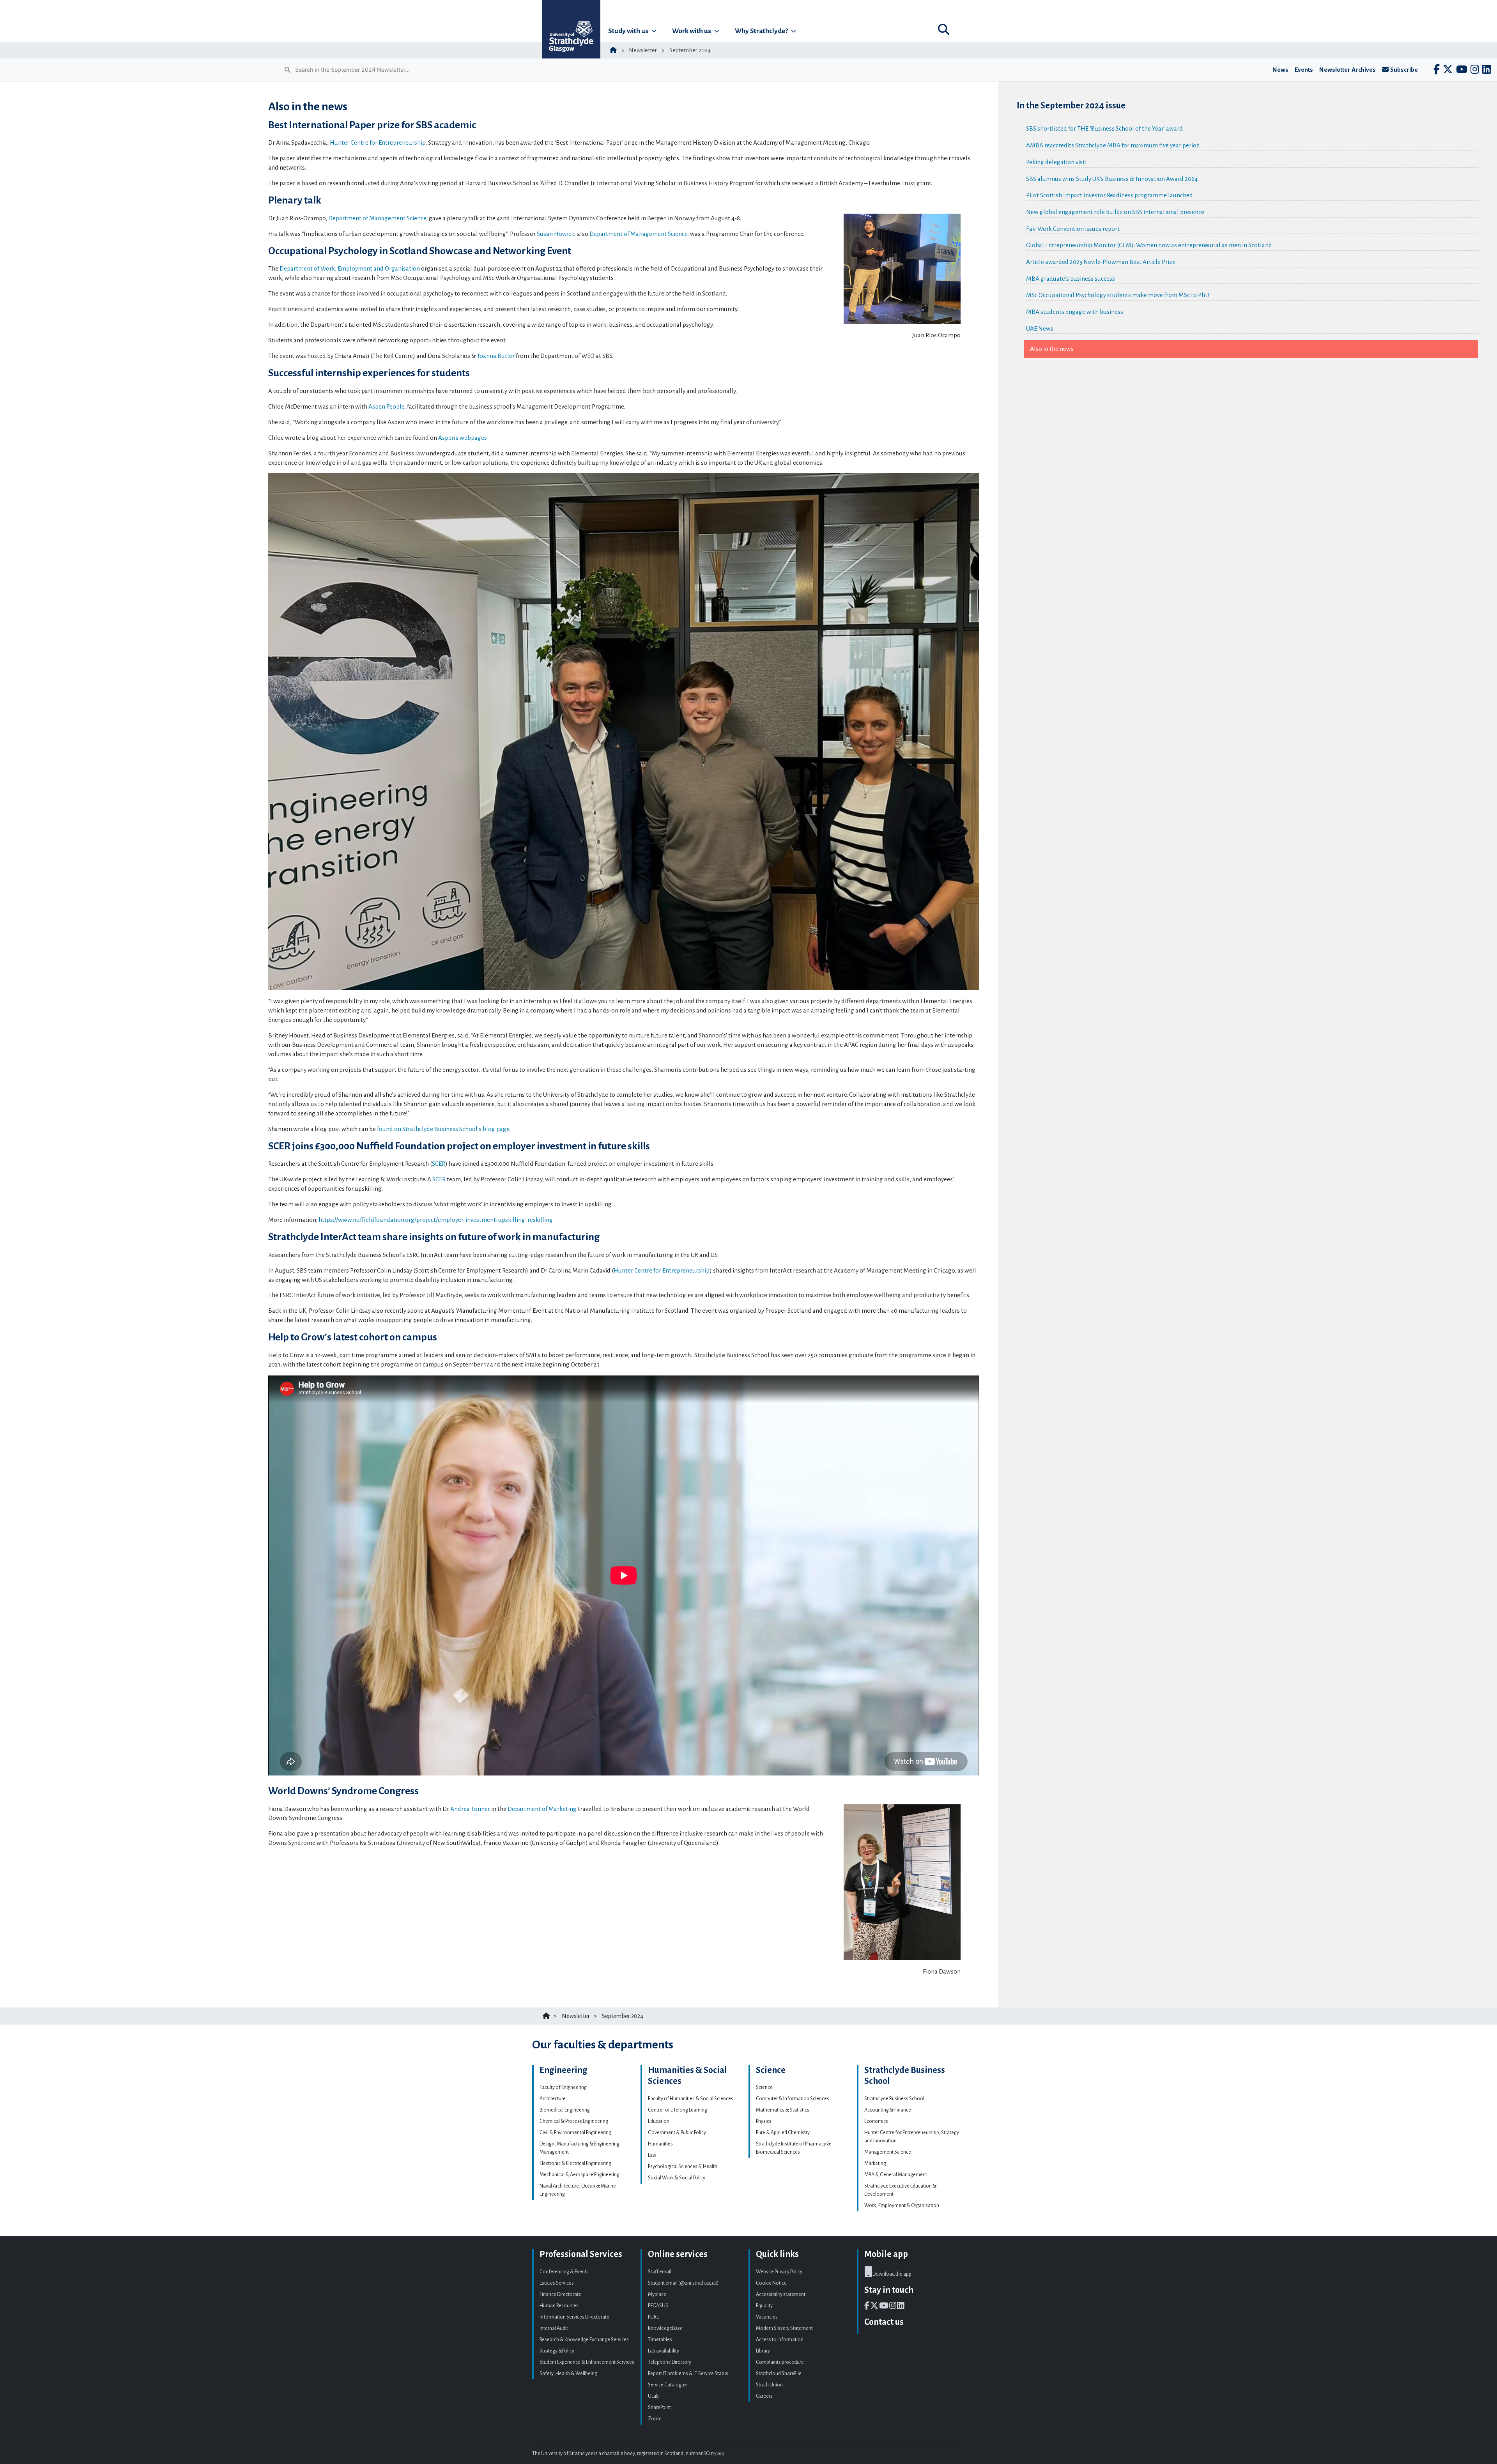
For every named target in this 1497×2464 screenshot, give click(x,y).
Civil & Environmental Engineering (575, 2133)
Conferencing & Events (564, 2272)
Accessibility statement (781, 2294)
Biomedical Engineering (565, 2110)
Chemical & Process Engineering (574, 2121)
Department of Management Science (377, 218)
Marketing (875, 2163)
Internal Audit (554, 2328)
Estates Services (557, 2283)
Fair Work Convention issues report (1073, 229)
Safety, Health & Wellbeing (568, 2374)
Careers (764, 2396)
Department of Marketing (542, 1809)
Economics (876, 2121)
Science (764, 2087)
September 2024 (690, 50)
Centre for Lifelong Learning (678, 2110)
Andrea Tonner (470, 1809)
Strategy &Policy (557, 2351)
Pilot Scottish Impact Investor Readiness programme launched (1109, 195)
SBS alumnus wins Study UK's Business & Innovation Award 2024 (1112, 179)
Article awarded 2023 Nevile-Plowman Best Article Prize (1101, 262)
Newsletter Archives (1347, 70)
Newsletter (643, 50)
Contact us (884, 2322)
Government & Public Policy (677, 2133)
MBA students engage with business (1075, 312)
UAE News (1040, 328)
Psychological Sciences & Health (683, 2167)
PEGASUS (658, 2306)
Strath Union (769, 2385)
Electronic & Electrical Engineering (575, 2163)
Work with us (692, 31)
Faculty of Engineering (563, 2087)
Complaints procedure (780, 2362)
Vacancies (767, 2317)
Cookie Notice (771, 2283)
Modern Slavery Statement (784, 2328)
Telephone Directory (670, 2362)
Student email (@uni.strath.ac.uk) (683, 2283)
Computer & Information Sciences (793, 2099)
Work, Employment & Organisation (902, 2206)
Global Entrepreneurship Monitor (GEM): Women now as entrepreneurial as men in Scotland (1149, 245)
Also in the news (1052, 349)
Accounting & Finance (888, 2110)
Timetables (660, 2340)
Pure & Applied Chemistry (783, 2133)
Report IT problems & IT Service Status (688, 2374)
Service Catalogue (667, 2385)
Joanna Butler (496, 356)
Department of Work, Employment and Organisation (350, 268)
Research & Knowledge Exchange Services (584, 2340)
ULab (653, 2396)
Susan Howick (556, 234)
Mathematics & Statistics (783, 2110)
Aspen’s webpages (463, 438)
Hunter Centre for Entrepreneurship (378, 142)
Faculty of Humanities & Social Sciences (691, 2099)
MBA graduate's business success (1071, 279)
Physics (764, 2121)
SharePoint (659, 2407)
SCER (439, 1164)
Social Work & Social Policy (677, 2178)
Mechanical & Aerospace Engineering (580, 2175)
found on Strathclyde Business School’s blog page (443, 1129)
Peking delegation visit (1056, 162)
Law (652, 2155)
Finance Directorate (560, 2294)
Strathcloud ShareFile (779, 2374)
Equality (764, 2306)
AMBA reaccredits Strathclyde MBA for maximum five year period (1113, 145)
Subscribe (1404, 70)
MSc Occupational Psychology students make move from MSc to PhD (1118, 295)
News (1280, 70)
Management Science (888, 2152)
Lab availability (664, 2351)
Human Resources (559, 2306)
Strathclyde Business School (894, 2099)
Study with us (628, 31)
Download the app (892, 2274)
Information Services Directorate (574, 2317)
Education (659, 2121)
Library (763, 2351)
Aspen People (386, 406)
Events (1304, 70)
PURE (653, 2317)
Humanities (660, 2144)
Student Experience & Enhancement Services (587, 2362)
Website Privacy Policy (779, 2272)
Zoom (655, 2419)
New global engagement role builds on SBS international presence (1115, 212)
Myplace (657, 2294)
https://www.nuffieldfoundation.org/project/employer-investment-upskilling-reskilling (436, 1220)
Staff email (660, 2272)
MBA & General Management (896, 2175)
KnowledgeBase (665, 2328)
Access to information (780, 2340)
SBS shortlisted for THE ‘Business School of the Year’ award (1104, 128)
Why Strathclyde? (761, 31)
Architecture (553, 2099)
